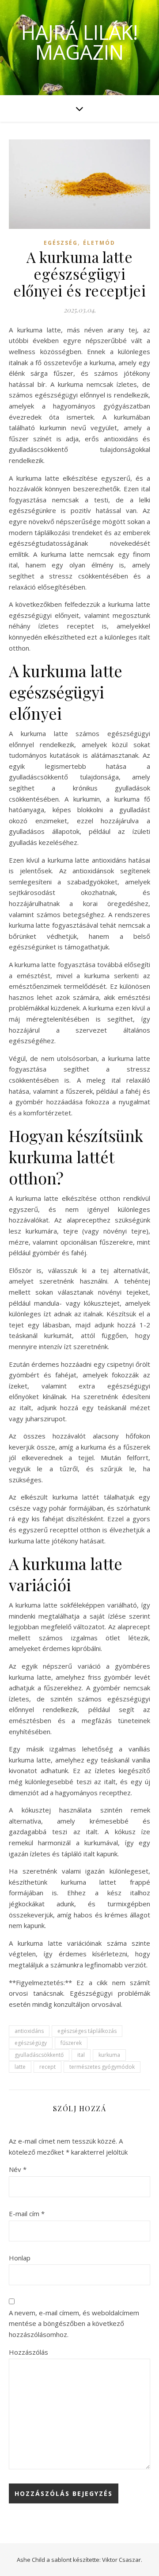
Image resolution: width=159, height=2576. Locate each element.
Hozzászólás (28, 2352)
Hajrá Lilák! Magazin (79, 42)
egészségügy (31, 2043)
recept (47, 2067)
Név (18, 2169)
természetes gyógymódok (102, 2067)
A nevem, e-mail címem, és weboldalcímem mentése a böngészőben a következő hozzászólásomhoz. (74, 2323)
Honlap (20, 2258)
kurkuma (109, 2055)
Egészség (61, 243)
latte (20, 2067)
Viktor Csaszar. (122, 2560)
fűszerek (71, 2043)
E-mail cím (27, 2214)
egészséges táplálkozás (87, 2031)
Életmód (99, 243)
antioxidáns (29, 2031)
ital (81, 2055)
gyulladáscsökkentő (39, 2055)
